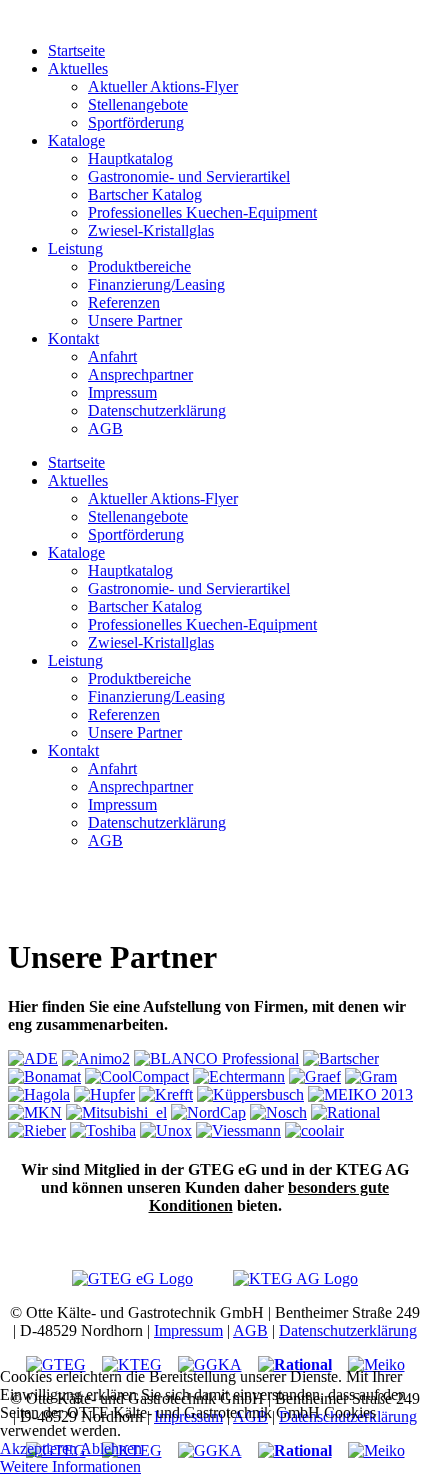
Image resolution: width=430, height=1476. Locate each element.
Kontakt (73, 338)
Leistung (75, 248)
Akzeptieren (38, 1448)
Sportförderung (136, 122)
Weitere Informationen (70, 1466)
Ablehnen (111, 1448)
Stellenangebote (138, 104)
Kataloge (76, 140)
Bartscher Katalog (145, 194)
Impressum (122, 392)
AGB (105, 428)
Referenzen (124, 302)
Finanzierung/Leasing (156, 284)
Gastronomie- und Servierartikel (189, 176)
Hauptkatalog (130, 158)
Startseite (76, 50)
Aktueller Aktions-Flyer (163, 86)
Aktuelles (78, 68)
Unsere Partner (135, 320)
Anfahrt (112, 356)
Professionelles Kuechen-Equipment (202, 212)
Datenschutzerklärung (157, 410)
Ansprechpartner (140, 374)
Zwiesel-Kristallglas (151, 230)
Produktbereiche (139, 266)
